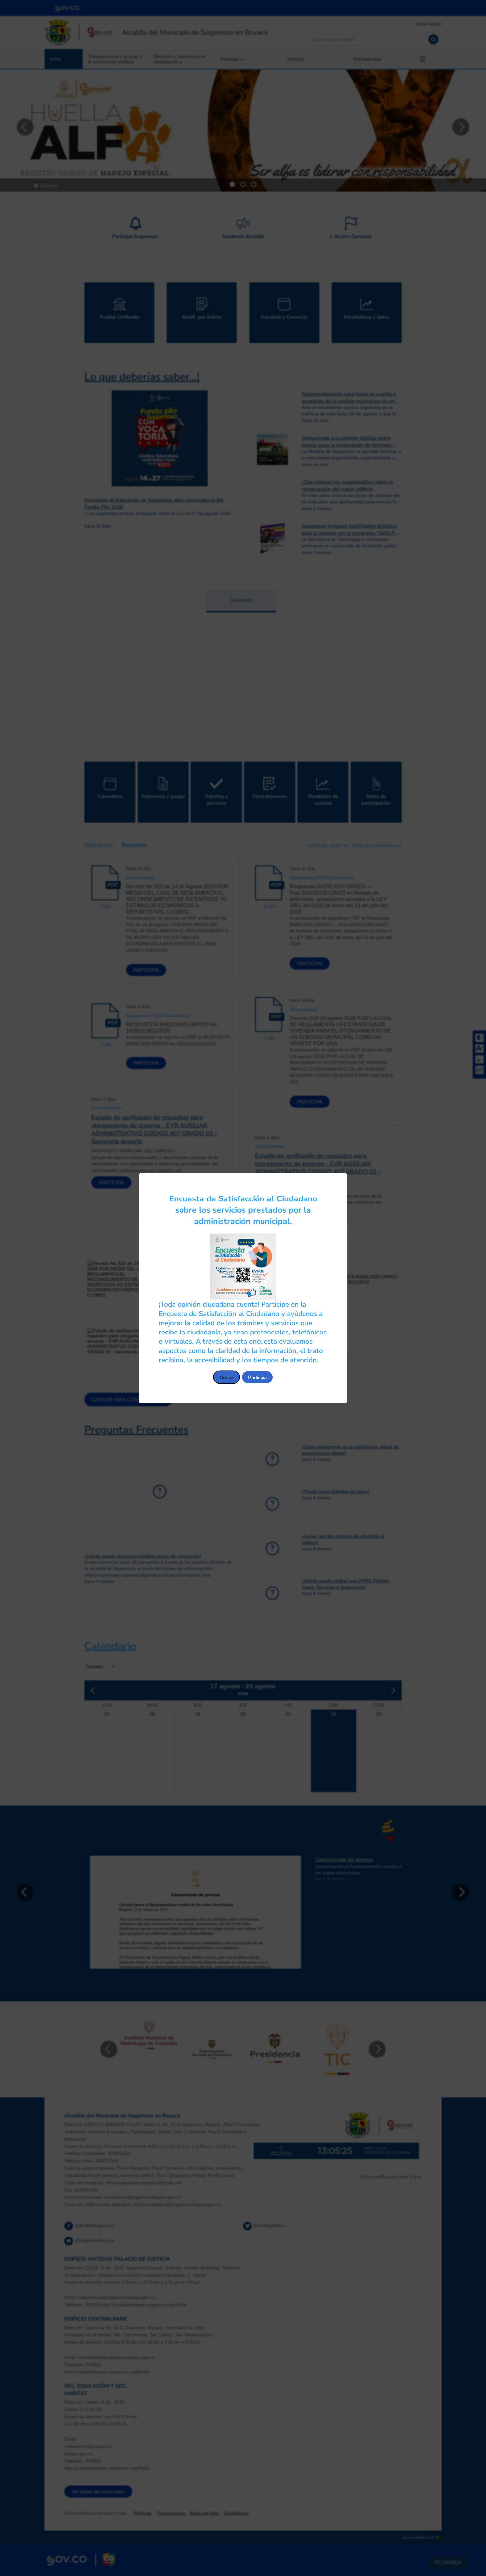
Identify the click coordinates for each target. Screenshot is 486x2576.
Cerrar (226, 1377)
